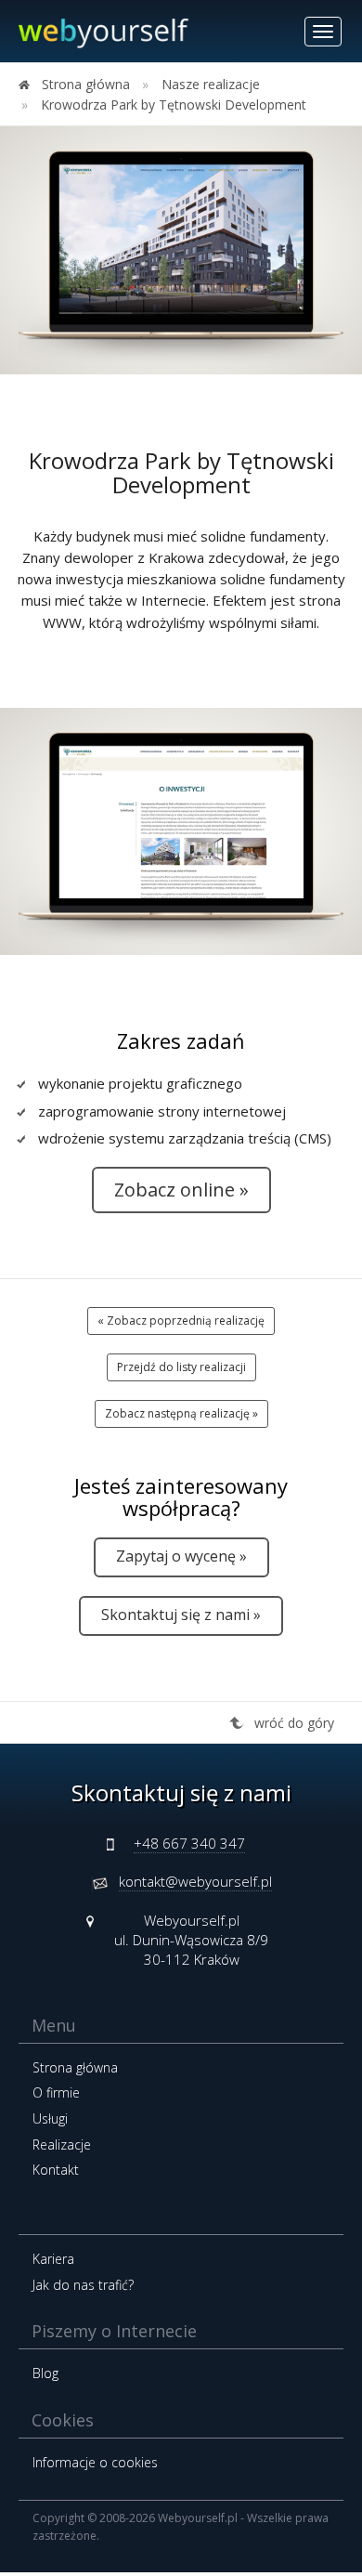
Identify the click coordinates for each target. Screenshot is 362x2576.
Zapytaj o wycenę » (181, 1556)
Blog (45, 2373)
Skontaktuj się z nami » (181, 1615)
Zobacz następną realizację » (181, 1413)
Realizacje (62, 2144)
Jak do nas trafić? (83, 2285)
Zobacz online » (181, 1190)
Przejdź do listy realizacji (181, 1367)
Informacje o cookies (95, 2462)
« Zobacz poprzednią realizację (181, 1321)
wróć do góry (294, 1723)
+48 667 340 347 (189, 1843)
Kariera (53, 2259)
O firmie (56, 2092)
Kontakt (56, 2170)
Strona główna (75, 2067)
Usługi (50, 2118)
